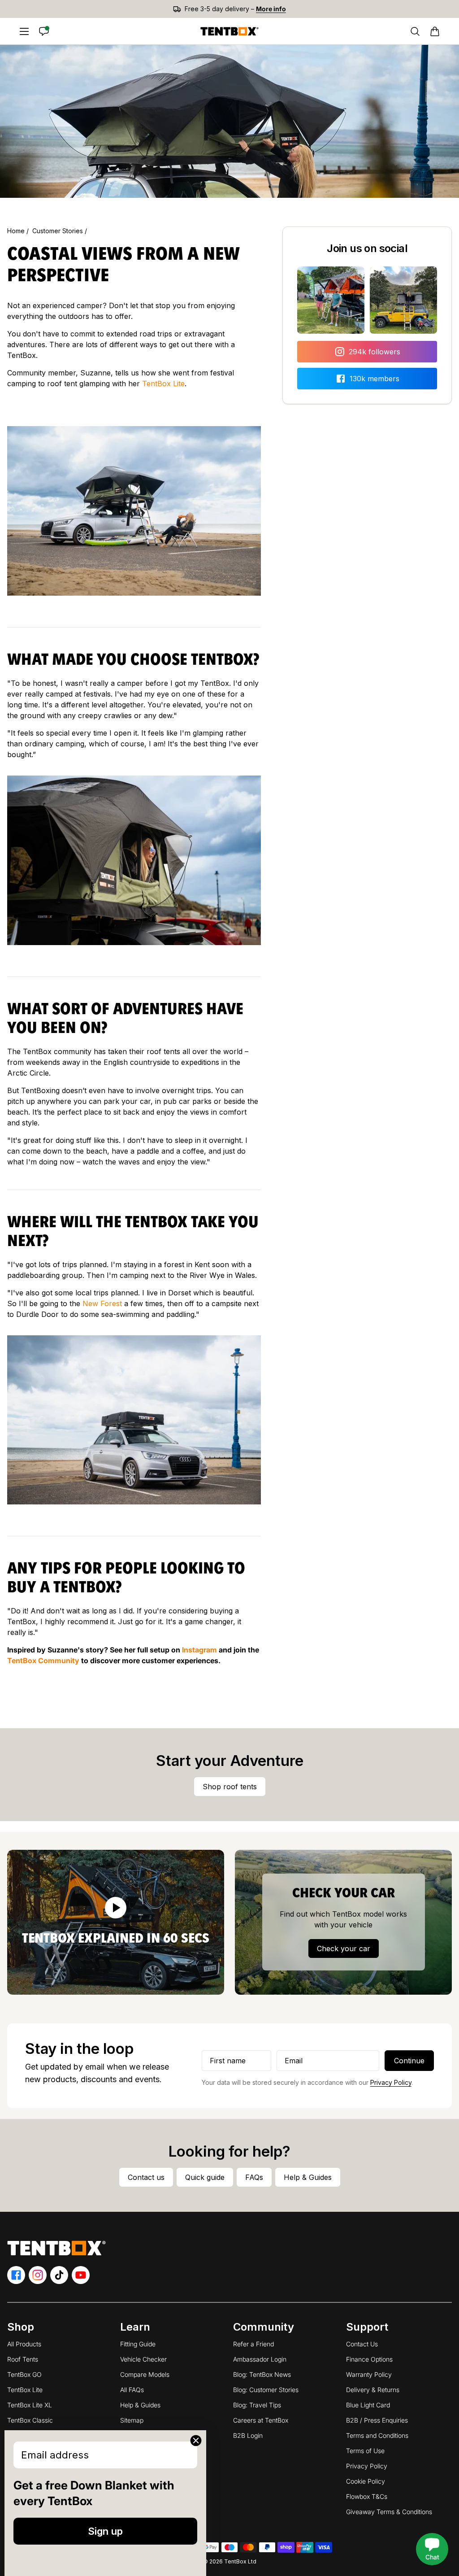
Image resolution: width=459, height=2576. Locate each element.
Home (17, 231)
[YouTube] (81, 2275)
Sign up (105, 2531)
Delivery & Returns (373, 2390)
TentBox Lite (163, 384)
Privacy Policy (391, 2082)
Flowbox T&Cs (367, 2496)
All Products (24, 2344)
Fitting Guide (138, 2344)
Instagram (199, 1650)
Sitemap (132, 2420)
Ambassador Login (260, 2359)
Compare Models (145, 2374)
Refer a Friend (253, 2344)
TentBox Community (43, 1661)
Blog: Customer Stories (266, 2390)
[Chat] (44, 31)
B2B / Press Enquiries (377, 2420)
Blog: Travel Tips (257, 2405)
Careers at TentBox (261, 2420)
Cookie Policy (366, 2481)
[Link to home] (229, 31)
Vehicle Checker (143, 2359)
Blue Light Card (368, 2405)
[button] (435, 31)
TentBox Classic (30, 2420)
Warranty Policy (369, 2374)
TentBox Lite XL (30, 2405)
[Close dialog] (196, 2441)
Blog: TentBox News (262, 2374)
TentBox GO (24, 2374)
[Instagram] (38, 2275)
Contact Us (362, 2344)
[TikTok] (59, 2275)
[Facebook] (16, 2275)
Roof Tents (23, 2359)
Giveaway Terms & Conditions (389, 2512)
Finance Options (369, 2359)
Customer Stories (58, 231)
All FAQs (132, 2390)
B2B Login (248, 2435)
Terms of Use (365, 2451)
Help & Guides (140, 2405)
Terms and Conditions (377, 2435)
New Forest (102, 1303)
